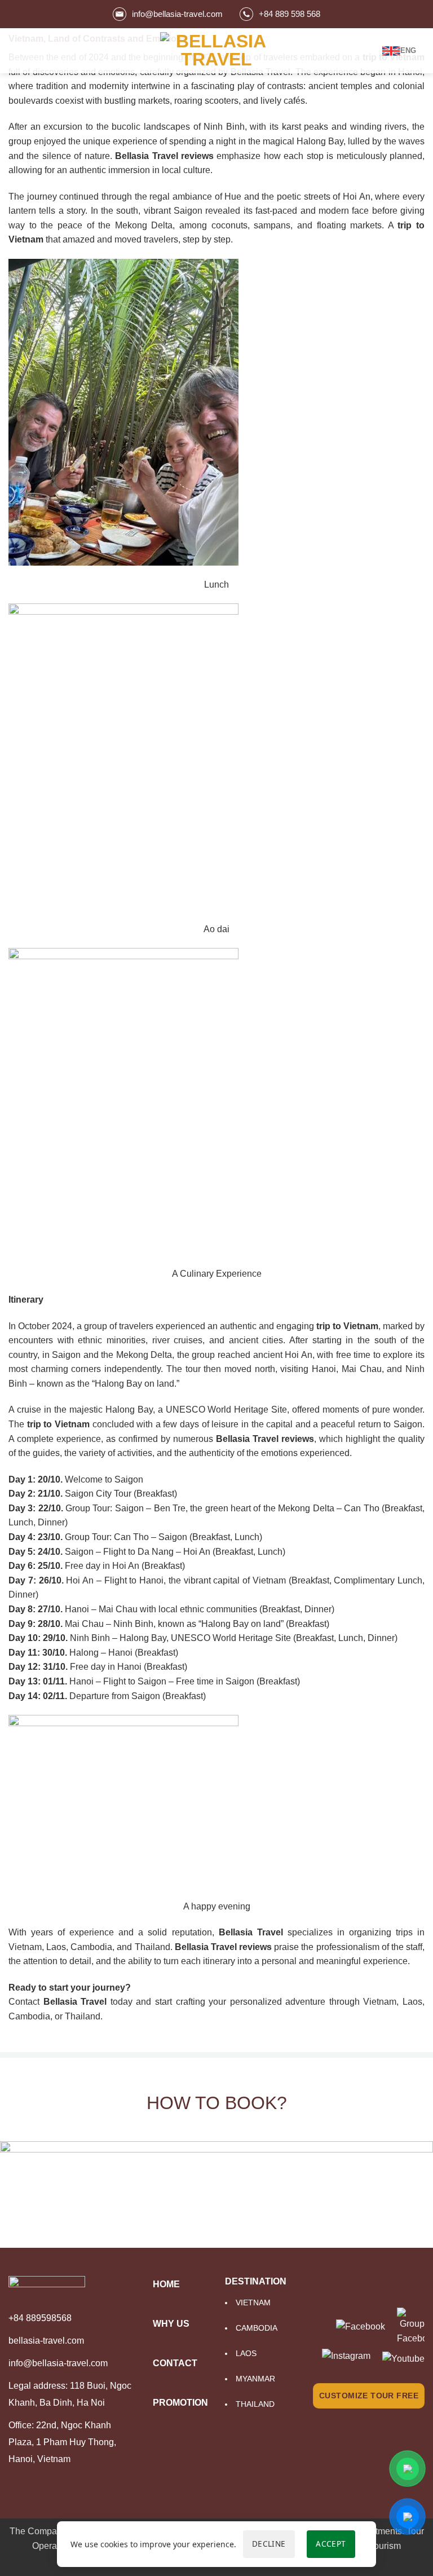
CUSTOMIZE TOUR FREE (369, 2396)
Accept (331, 2544)
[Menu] (15, 50)
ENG (408, 50)
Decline (269, 2544)
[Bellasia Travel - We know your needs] (216, 50)
